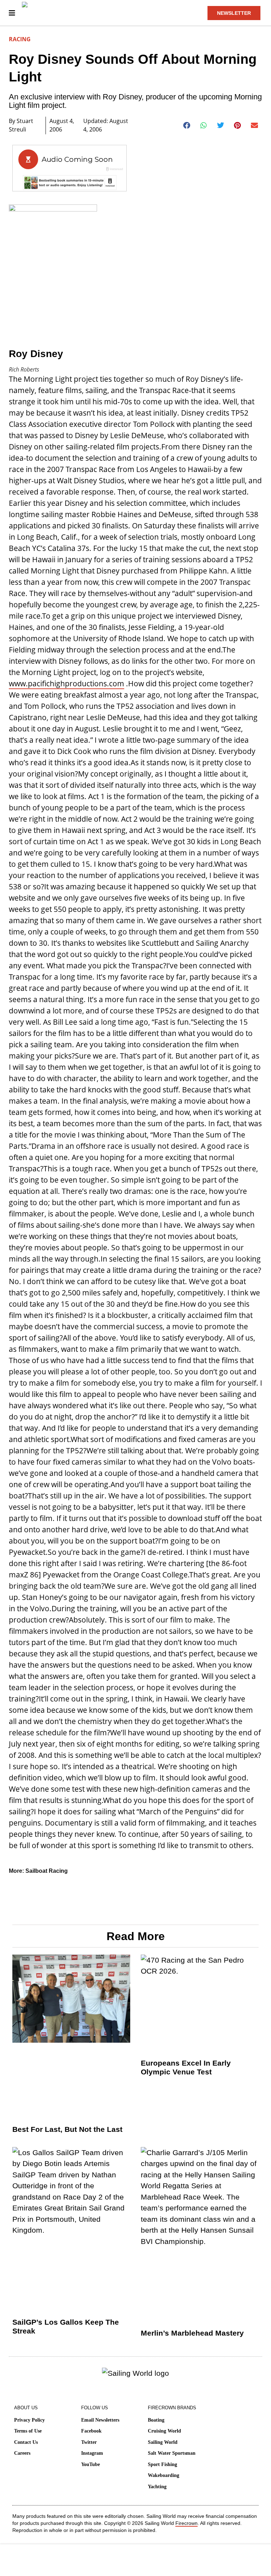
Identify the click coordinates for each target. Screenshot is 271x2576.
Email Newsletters (100, 2420)
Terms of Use (28, 2431)
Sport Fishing (162, 2464)
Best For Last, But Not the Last (67, 2129)
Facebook (91, 2431)
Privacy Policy (29, 2420)
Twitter (89, 2442)
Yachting (157, 2487)
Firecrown (186, 2523)
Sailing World (163, 2442)
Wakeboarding (164, 2475)
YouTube (91, 2464)
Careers (22, 2453)
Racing (20, 39)
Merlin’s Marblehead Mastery (192, 2333)
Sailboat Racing (47, 1871)
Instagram (92, 2453)
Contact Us (26, 2442)
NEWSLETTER (234, 13)
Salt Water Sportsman (172, 2453)
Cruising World (164, 2431)
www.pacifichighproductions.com (67, 683)
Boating (156, 2420)
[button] (187, 125)
